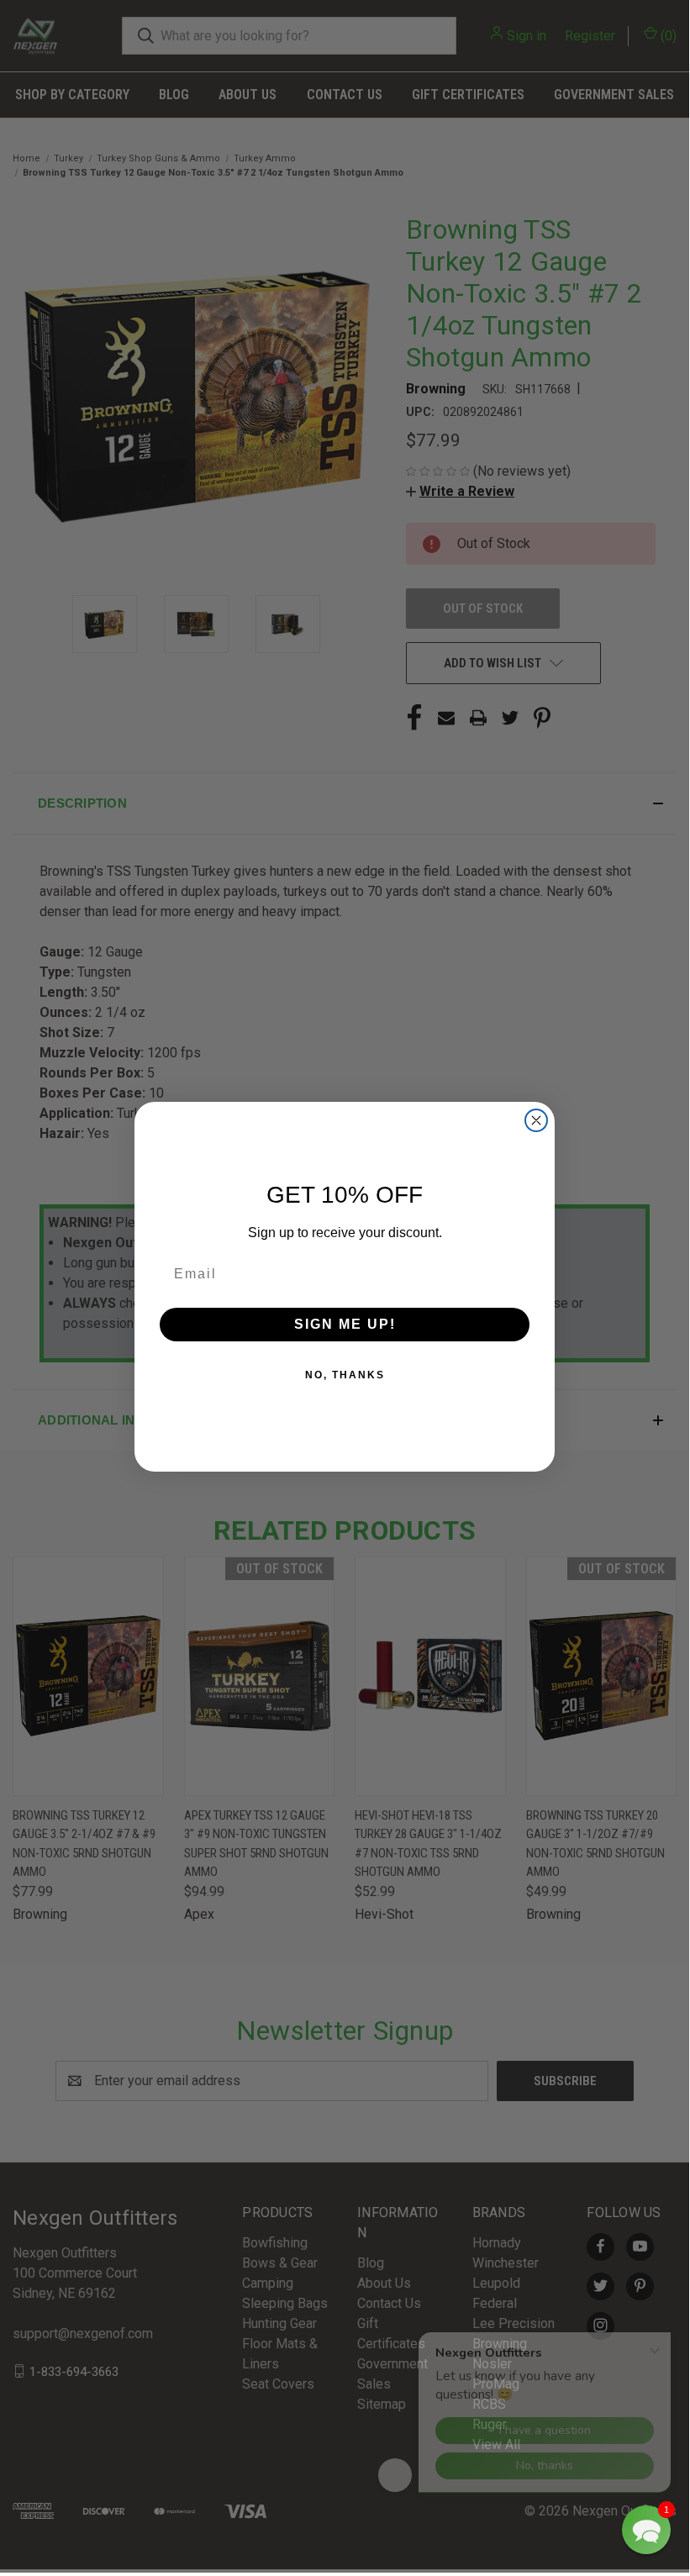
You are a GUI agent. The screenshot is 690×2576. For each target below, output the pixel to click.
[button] (646, 2530)
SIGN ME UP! (345, 1324)
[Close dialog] (536, 1120)
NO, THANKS (345, 1375)
